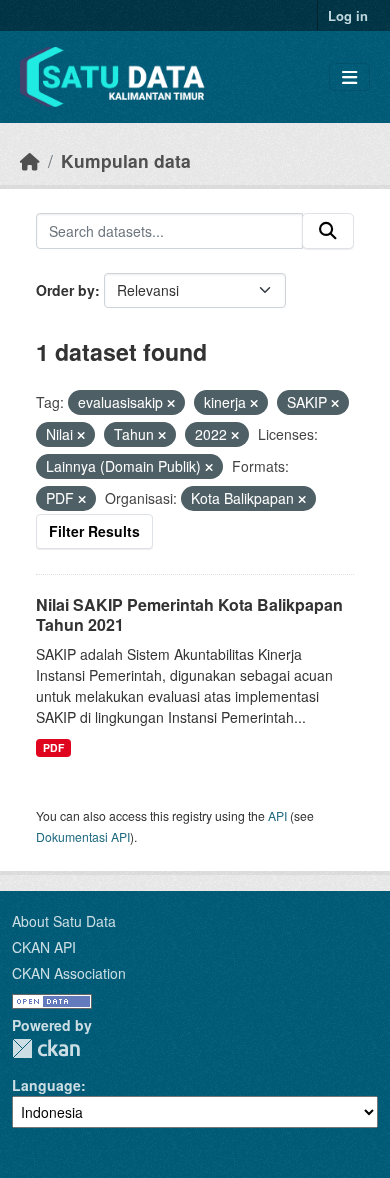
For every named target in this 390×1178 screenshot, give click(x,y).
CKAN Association (69, 973)
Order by (65, 290)
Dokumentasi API (83, 836)
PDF (53, 747)
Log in (348, 15)
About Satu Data (64, 921)
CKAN (46, 1048)
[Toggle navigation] (349, 77)
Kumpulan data (126, 160)
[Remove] (171, 403)
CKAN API (44, 947)
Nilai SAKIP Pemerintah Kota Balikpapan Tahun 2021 (189, 615)
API (277, 815)
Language (46, 1085)
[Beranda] (30, 160)
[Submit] (328, 231)
